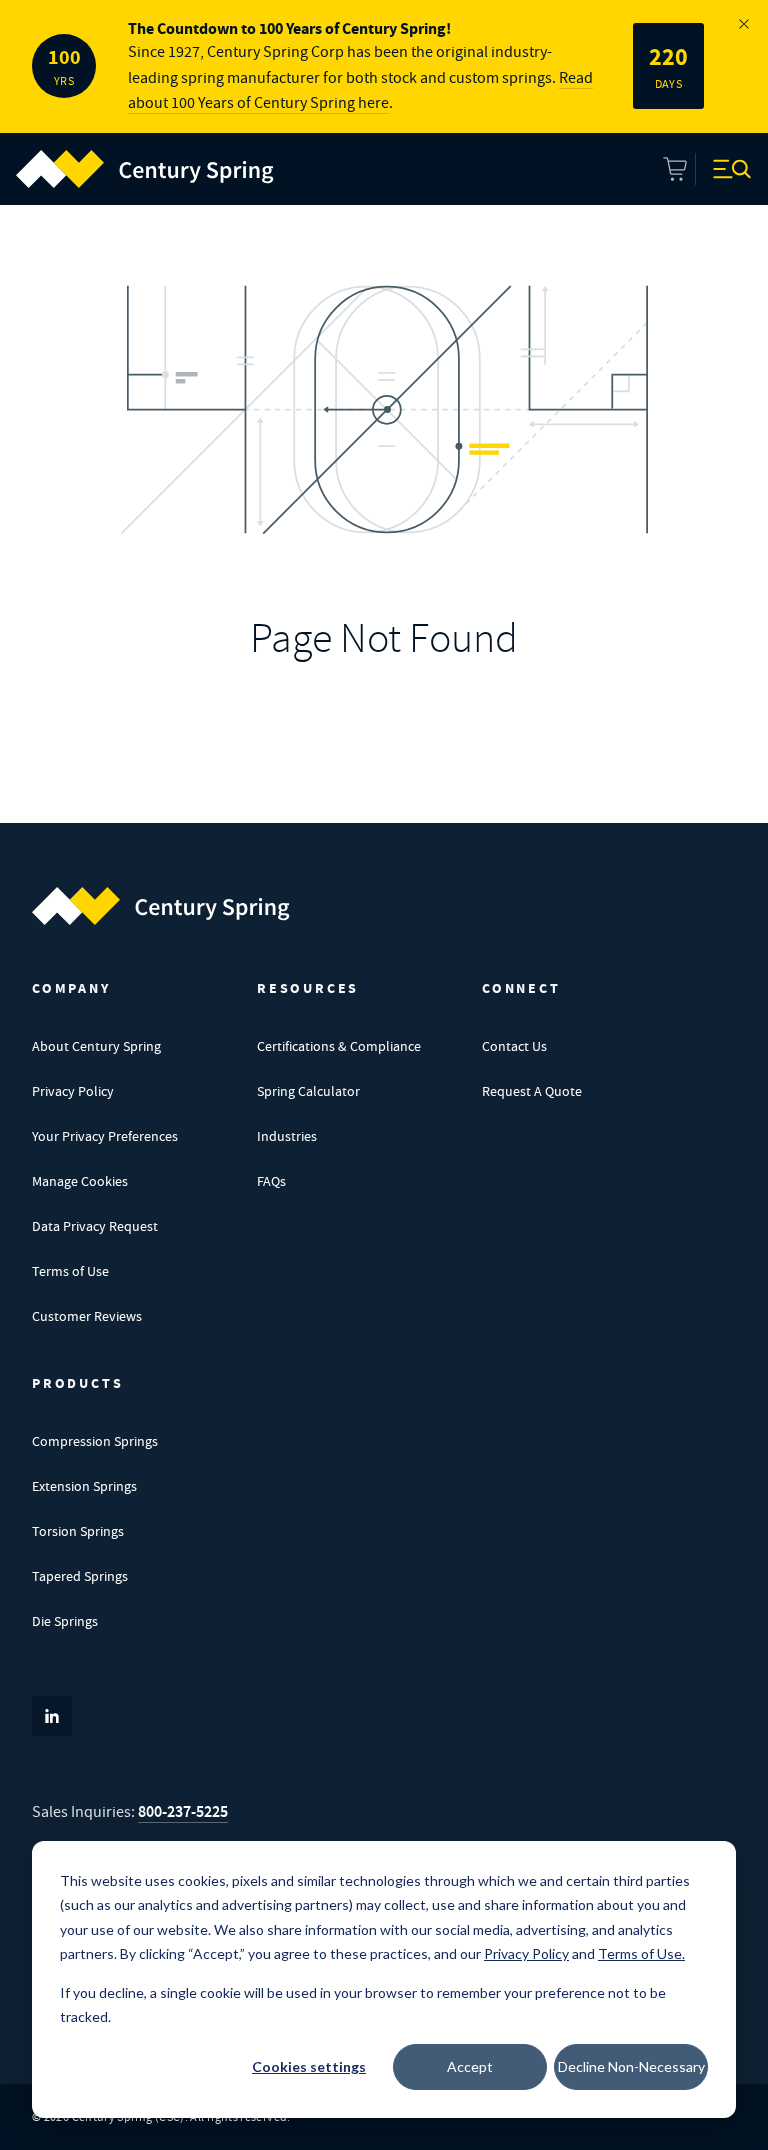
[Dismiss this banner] (744, 24)
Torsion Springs (78, 1531)
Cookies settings (309, 2066)
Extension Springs (84, 1486)
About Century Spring (96, 1046)
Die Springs (65, 1621)
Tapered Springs (80, 1576)
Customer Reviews (87, 1316)
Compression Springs (95, 1441)
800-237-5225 (183, 1811)
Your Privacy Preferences (105, 1136)
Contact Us (514, 1046)
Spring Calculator (308, 1091)
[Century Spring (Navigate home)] (161, 906)
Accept (470, 2066)
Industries (287, 1136)
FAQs (271, 1181)
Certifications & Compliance (339, 1046)
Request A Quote (532, 1091)
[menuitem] (145, 169)
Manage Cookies (80, 1181)
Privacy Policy (73, 1091)
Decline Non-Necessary (631, 2066)
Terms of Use (70, 1271)
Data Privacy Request (95, 1226)
